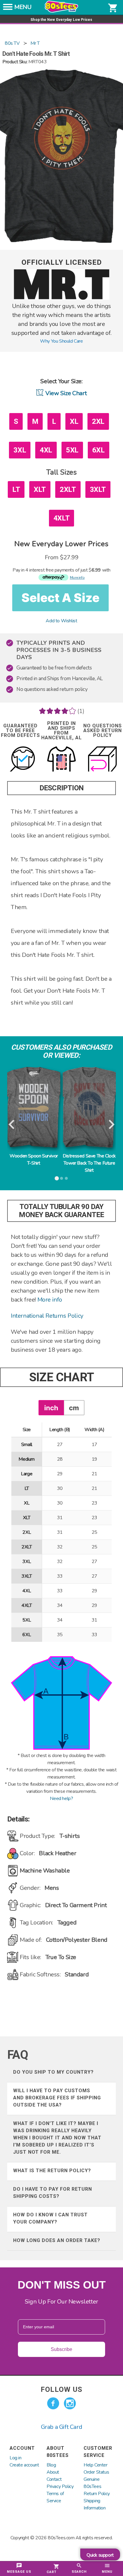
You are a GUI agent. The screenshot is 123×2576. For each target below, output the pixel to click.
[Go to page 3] (66, 1178)
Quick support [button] (100, 2555)
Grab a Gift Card (62, 2427)
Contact (54, 2479)
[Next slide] (111, 1125)
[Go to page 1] (57, 1178)
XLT (40, 489)
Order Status (96, 2472)
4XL (46, 450)
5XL (72, 450)
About (53, 2472)
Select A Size (60, 598)
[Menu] (8, 9)
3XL (20, 450)
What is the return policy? (52, 2171)
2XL (98, 421)
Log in (16, 2458)
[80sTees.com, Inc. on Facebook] (53, 2403)
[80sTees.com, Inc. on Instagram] (70, 2403)
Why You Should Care (61, 341)
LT (16, 489)
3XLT (98, 489)
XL (74, 421)
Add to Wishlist (61, 621)
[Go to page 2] (61, 1178)
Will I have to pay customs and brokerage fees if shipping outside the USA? (57, 2098)
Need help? (61, 1799)
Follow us (61, 2389)
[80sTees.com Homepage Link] (61, 11)
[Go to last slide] (12, 1125)
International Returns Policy (47, 1316)
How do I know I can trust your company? (50, 2218)
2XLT (68, 489)
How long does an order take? (57, 2240)
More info (50, 1300)
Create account (24, 2465)
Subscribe (61, 2349)
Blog (51, 2465)
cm (74, 1408)
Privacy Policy (60, 2486)
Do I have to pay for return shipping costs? (53, 2193)
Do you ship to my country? (53, 2072)
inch (51, 1408)
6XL (99, 450)
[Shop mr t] (61, 298)
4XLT (61, 518)
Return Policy (97, 2494)
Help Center (96, 2465)
